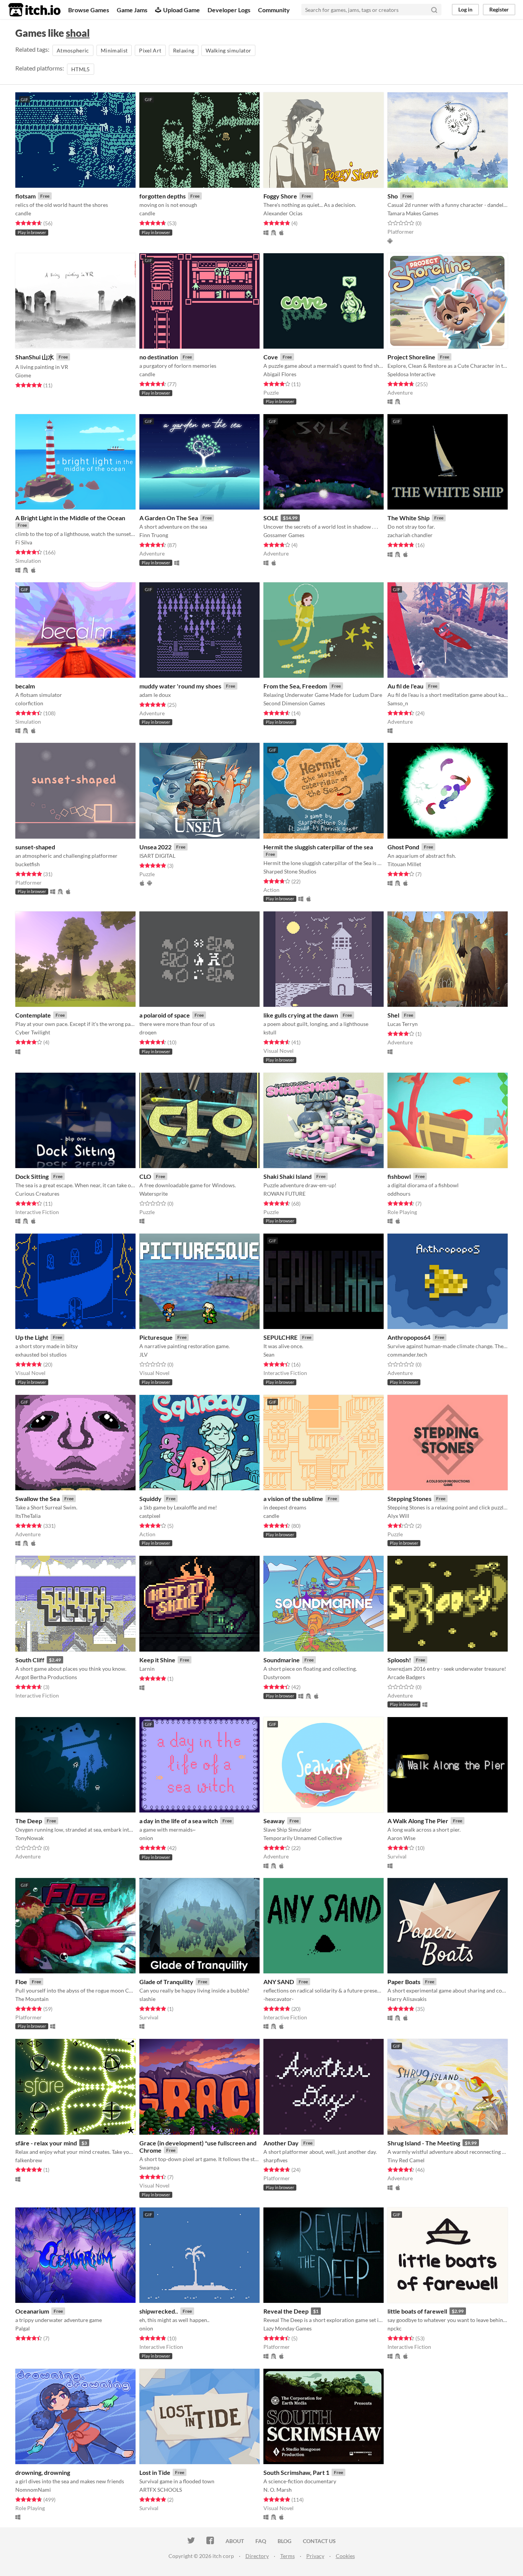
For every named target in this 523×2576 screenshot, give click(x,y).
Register (499, 9)
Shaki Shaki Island (288, 1176)
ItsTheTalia (28, 1516)
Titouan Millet (404, 864)
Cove (271, 357)
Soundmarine (282, 1660)
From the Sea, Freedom (295, 686)
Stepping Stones (409, 1499)
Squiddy (150, 1499)
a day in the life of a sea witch (179, 1821)
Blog (284, 2541)
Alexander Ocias (283, 213)
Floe (21, 1982)
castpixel (150, 1516)
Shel (393, 1015)
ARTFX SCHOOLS (161, 2490)
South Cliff (30, 1660)
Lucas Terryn (403, 1024)
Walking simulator (228, 50)
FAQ (261, 2541)
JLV (144, 1354)
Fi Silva (24, 542)
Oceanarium (32, 2311)
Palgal (23, 2328)
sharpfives (275, 2160)
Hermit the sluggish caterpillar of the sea (318, 847)
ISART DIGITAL (157, 856)
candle (23, 213)
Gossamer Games (284, 535)
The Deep (29, 1821)
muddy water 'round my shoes (180, 686)
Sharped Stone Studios (290, 871)
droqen (148, 1032)
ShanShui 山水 (35, 357)
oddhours (399, 1194)
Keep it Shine (157, 1660)
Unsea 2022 (155, 847)
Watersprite (154, 1194)
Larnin (147, 1669)
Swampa (149, 2167)
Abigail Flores (280, 374)
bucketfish (28, 864)
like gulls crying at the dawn (301, 1015)
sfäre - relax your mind (46, 2143)
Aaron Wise (401, 1838)
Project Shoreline (411, 357)
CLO (145, 1176)
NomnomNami (33, 2490)
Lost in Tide (155, 2472)
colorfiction (29, 703)
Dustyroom (277, 1677)
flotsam (25, 196)
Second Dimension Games (294, 703)
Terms (288, 2556)
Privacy (315, 2556)
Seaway (274, 1821)
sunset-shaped (35, 847)
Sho (393, 196)
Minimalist (114, 50)
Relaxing (184, 50)
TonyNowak (29, 1838)
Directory (257, 2556)
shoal (78, 33)
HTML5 (81, 69)
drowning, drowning (43, 2472)
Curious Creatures (37, 1194)
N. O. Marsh (278, 2490)
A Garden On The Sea (169, 518)
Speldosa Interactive (411, 374)
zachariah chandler (410, 535)
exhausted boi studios (41, 1354)
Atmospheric (73, 50)
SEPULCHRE (280, 1337)
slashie (147, 1999)
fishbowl (399, 1176)
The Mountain (32, 1999)
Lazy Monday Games (288, 2328)
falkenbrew (29, 2160)
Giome (23, 375)
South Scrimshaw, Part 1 (296, 2472)
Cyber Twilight (33, 1032)
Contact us (319, 2541)
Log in (465, 9)
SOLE (271, 518)
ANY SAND (279, 1982)
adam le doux (155, 695)
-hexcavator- (279, 1999)
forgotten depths (163, 196)
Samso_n (398, 703)
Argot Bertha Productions (46, 1677)
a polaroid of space (165, 1015)
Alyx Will (398, 1516)
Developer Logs (229, 10)
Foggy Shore (280, 196)
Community (274, 10)
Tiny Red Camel (406, 2160)
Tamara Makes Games (413, 213)
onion (146, 1838)
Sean (269, 1354)
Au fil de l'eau (405, 686)
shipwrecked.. (159, 2311)
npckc (395, 2328)
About (235, 2541)
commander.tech (407, 1354)
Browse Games (89, 10)
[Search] (434, 10)
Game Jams (132, 10)
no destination (159, 357)
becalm (25, 686)
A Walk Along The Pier (418, 1821)
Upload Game (181, 10)
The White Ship (409, 518)
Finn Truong (154, 535)
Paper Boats (404, 1982)
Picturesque (156, 1337)
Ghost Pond (403, 847)
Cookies (345, 2556)
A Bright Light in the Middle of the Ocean (70, 518)
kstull (270, 1032)
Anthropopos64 (409, 1337)
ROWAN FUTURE (284, 1194)
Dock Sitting (32, 1176)
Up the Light (32, 1337)
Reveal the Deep (286, 2311)
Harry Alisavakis (407, 1999)
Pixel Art (150, 50)
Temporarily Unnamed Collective (303, 1838)
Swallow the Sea (38, 1499)
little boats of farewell (417, 2311)
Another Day (281, 2143)
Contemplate (33, 1015)
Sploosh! (399, 1660)
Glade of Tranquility (166, 1982)
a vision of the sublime (293, 1499)
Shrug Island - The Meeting (424, 2143)
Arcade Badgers (406, 1677)
